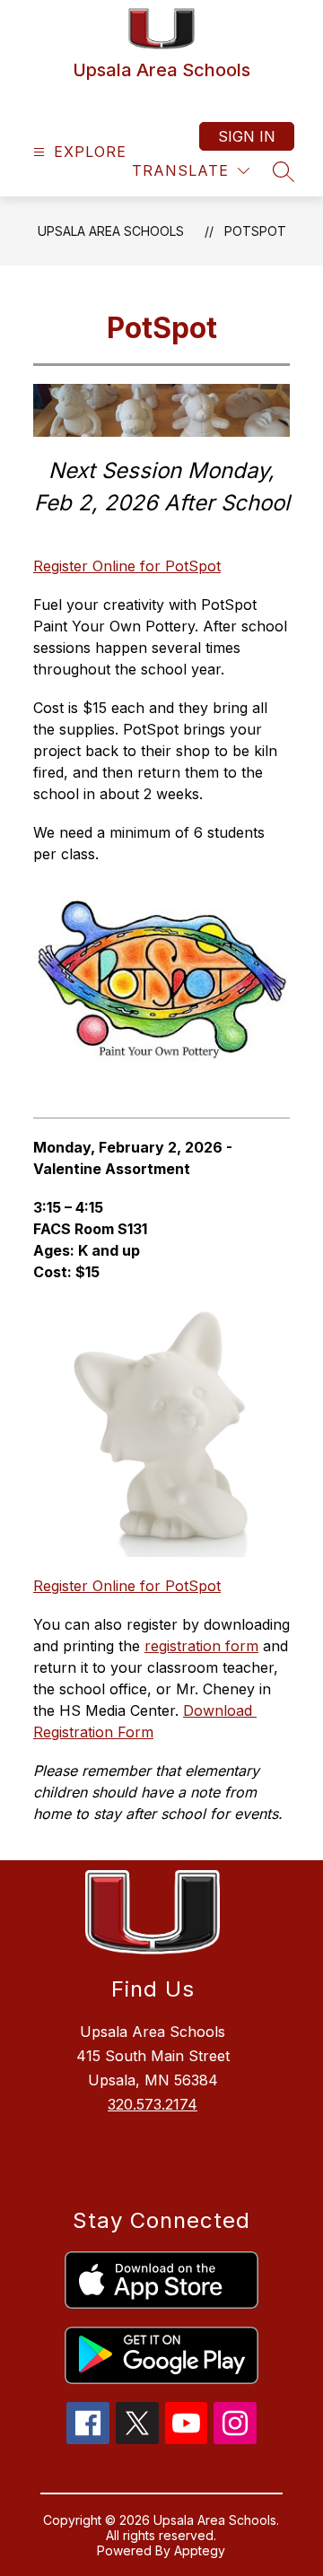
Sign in (247, 136)
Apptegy (200, 2550)
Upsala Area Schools (111, 231)
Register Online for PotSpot (127, 566)
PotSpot (255, 231)
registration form (201, 1646)
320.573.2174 (153, 2104)
